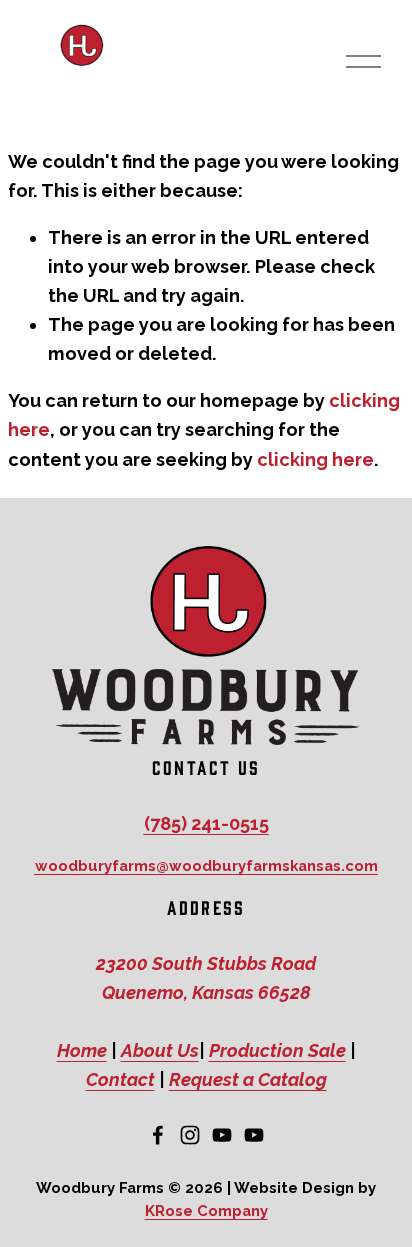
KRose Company (206, 1210)
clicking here (315, 459)
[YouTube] (222, 1135)
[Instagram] (190, 1135)
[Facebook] (158, 1135)
